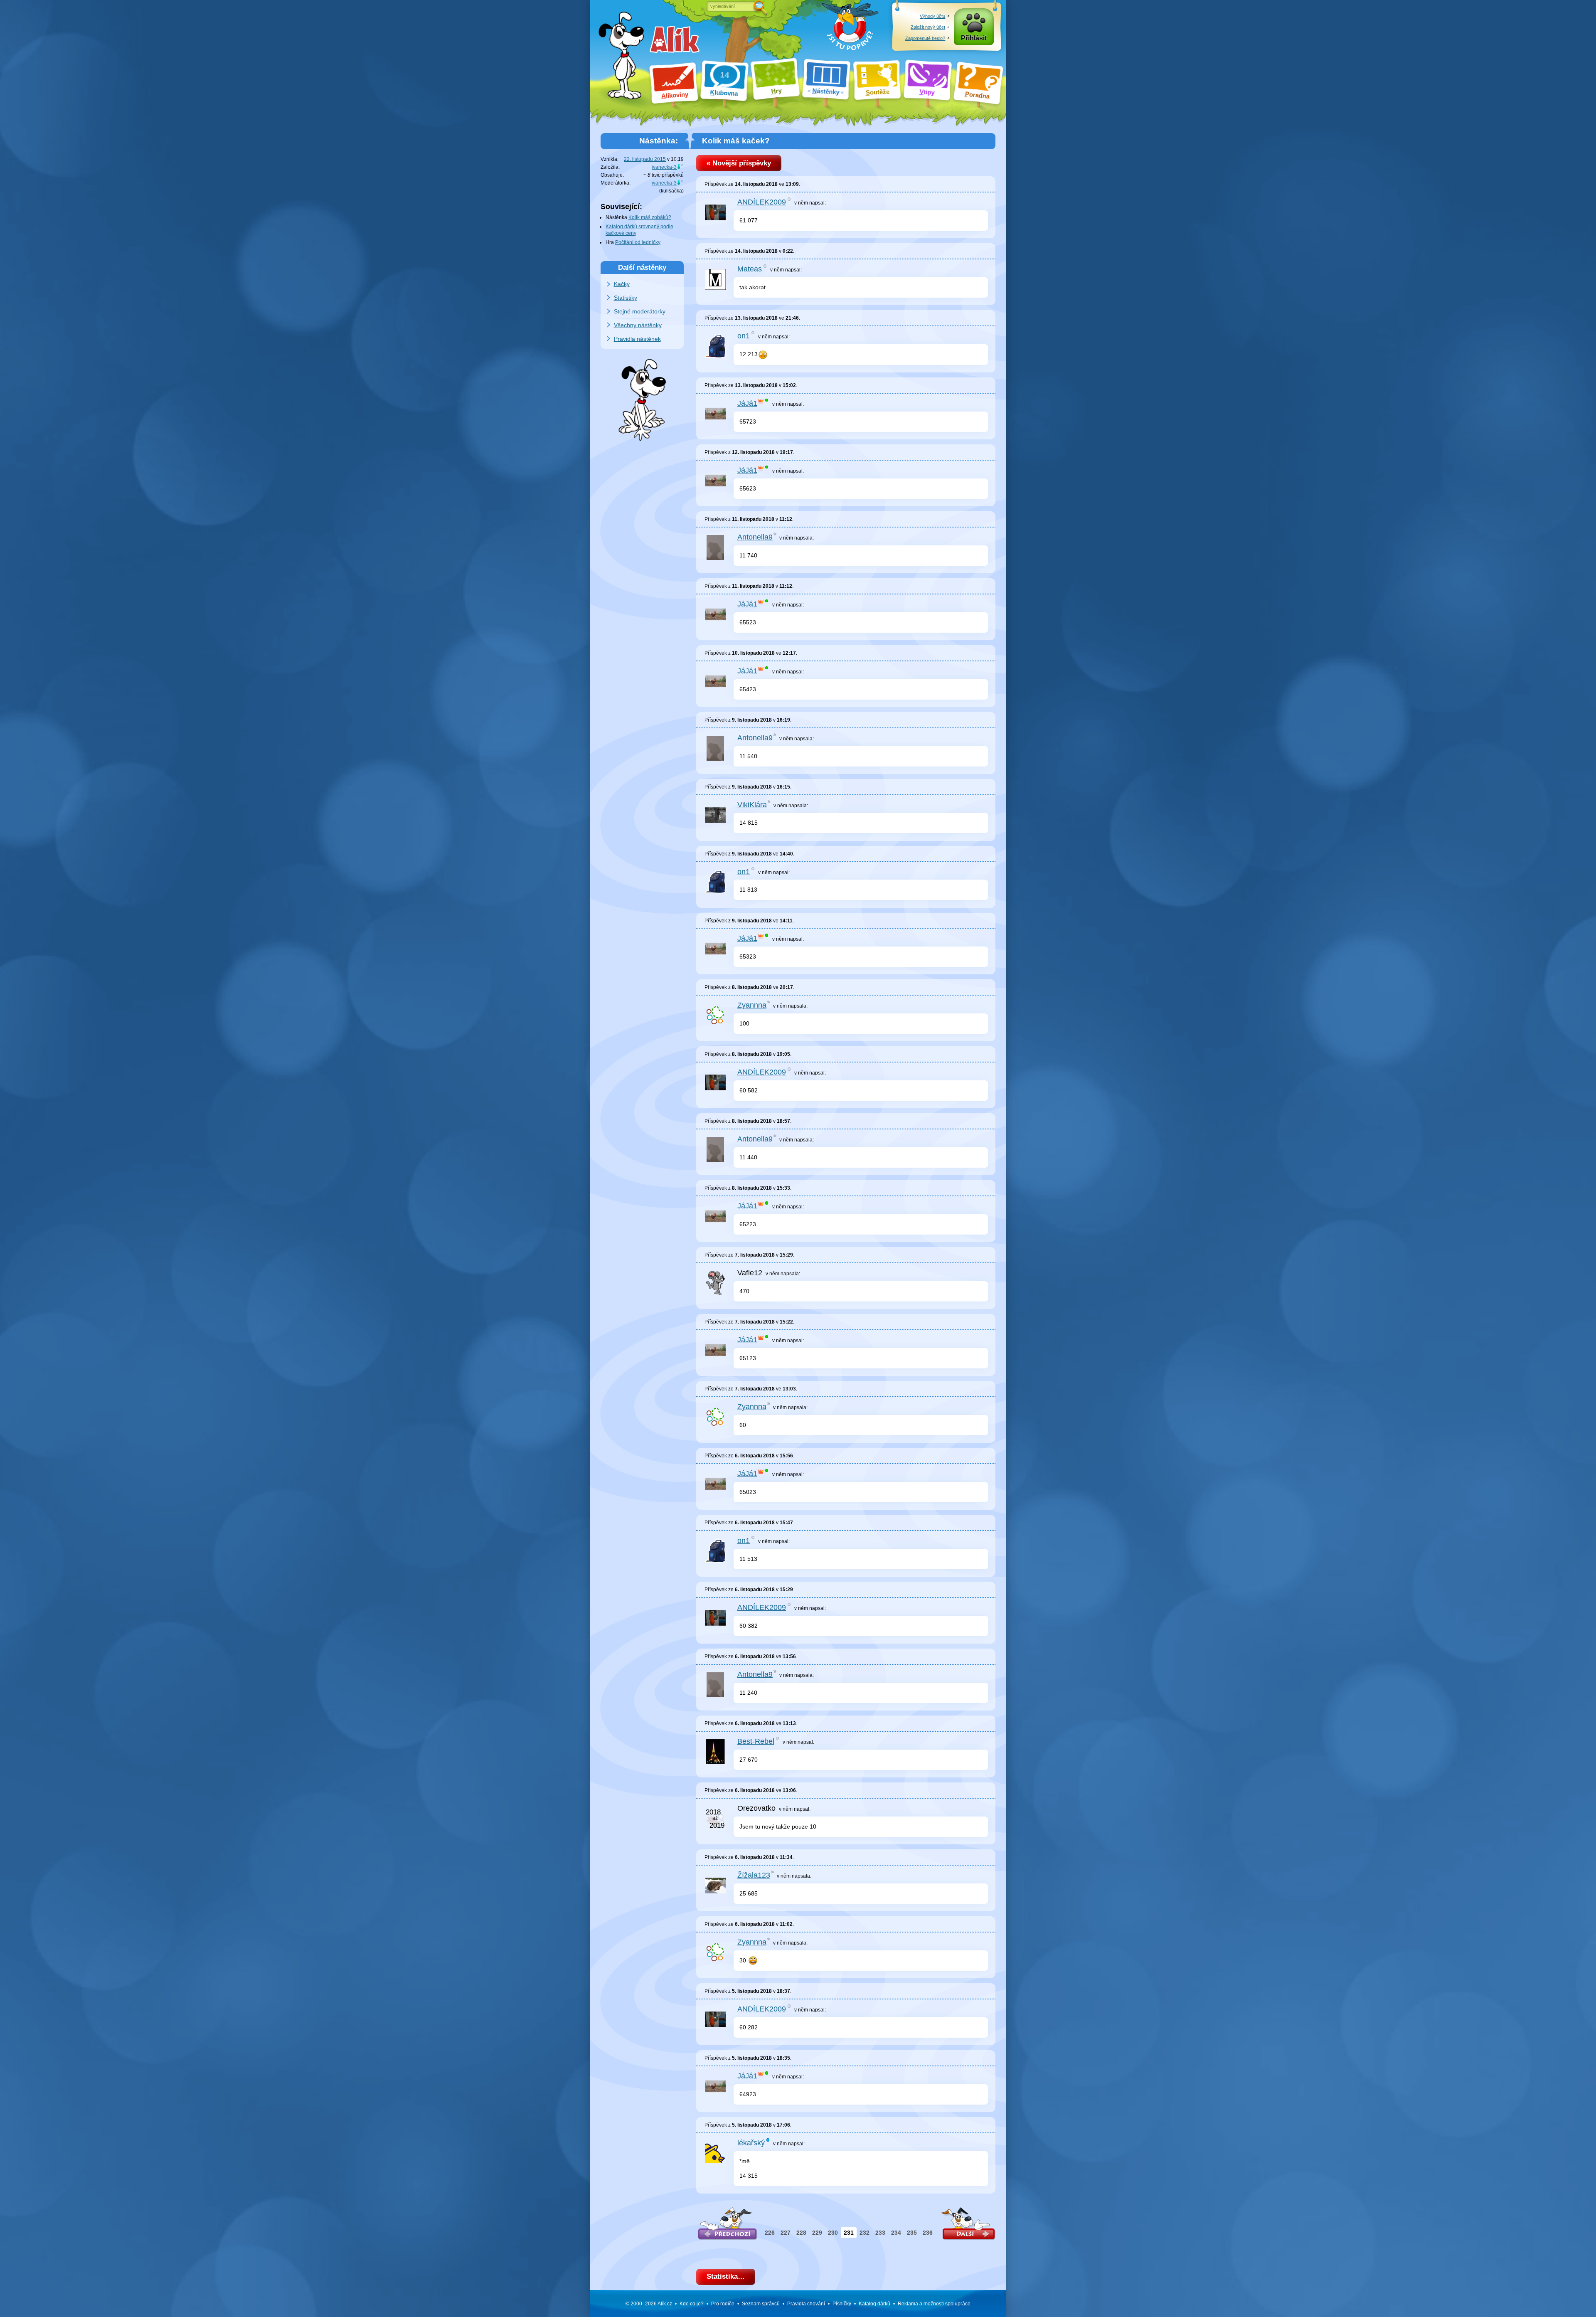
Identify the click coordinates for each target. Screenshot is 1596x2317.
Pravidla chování (806, 2304)
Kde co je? (692, 2304)
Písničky (842, 2304)
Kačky (622, 284)
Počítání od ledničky (638, 242)
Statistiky (626, 298)
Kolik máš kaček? (736, 141)
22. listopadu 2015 (645, 159)
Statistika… (726, 2276)
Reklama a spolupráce (934, 2304)
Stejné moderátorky (640, 311)
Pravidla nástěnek (637, 339)
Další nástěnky (642, 267)
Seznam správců (761, 2304)
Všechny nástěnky (638, 325)
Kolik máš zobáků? (650, 217)
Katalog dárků (874, 2304)
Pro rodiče (723, 2304)
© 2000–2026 (649, 2304)
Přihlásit (974, 38)
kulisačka (671, 191)
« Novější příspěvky (739, 163)
